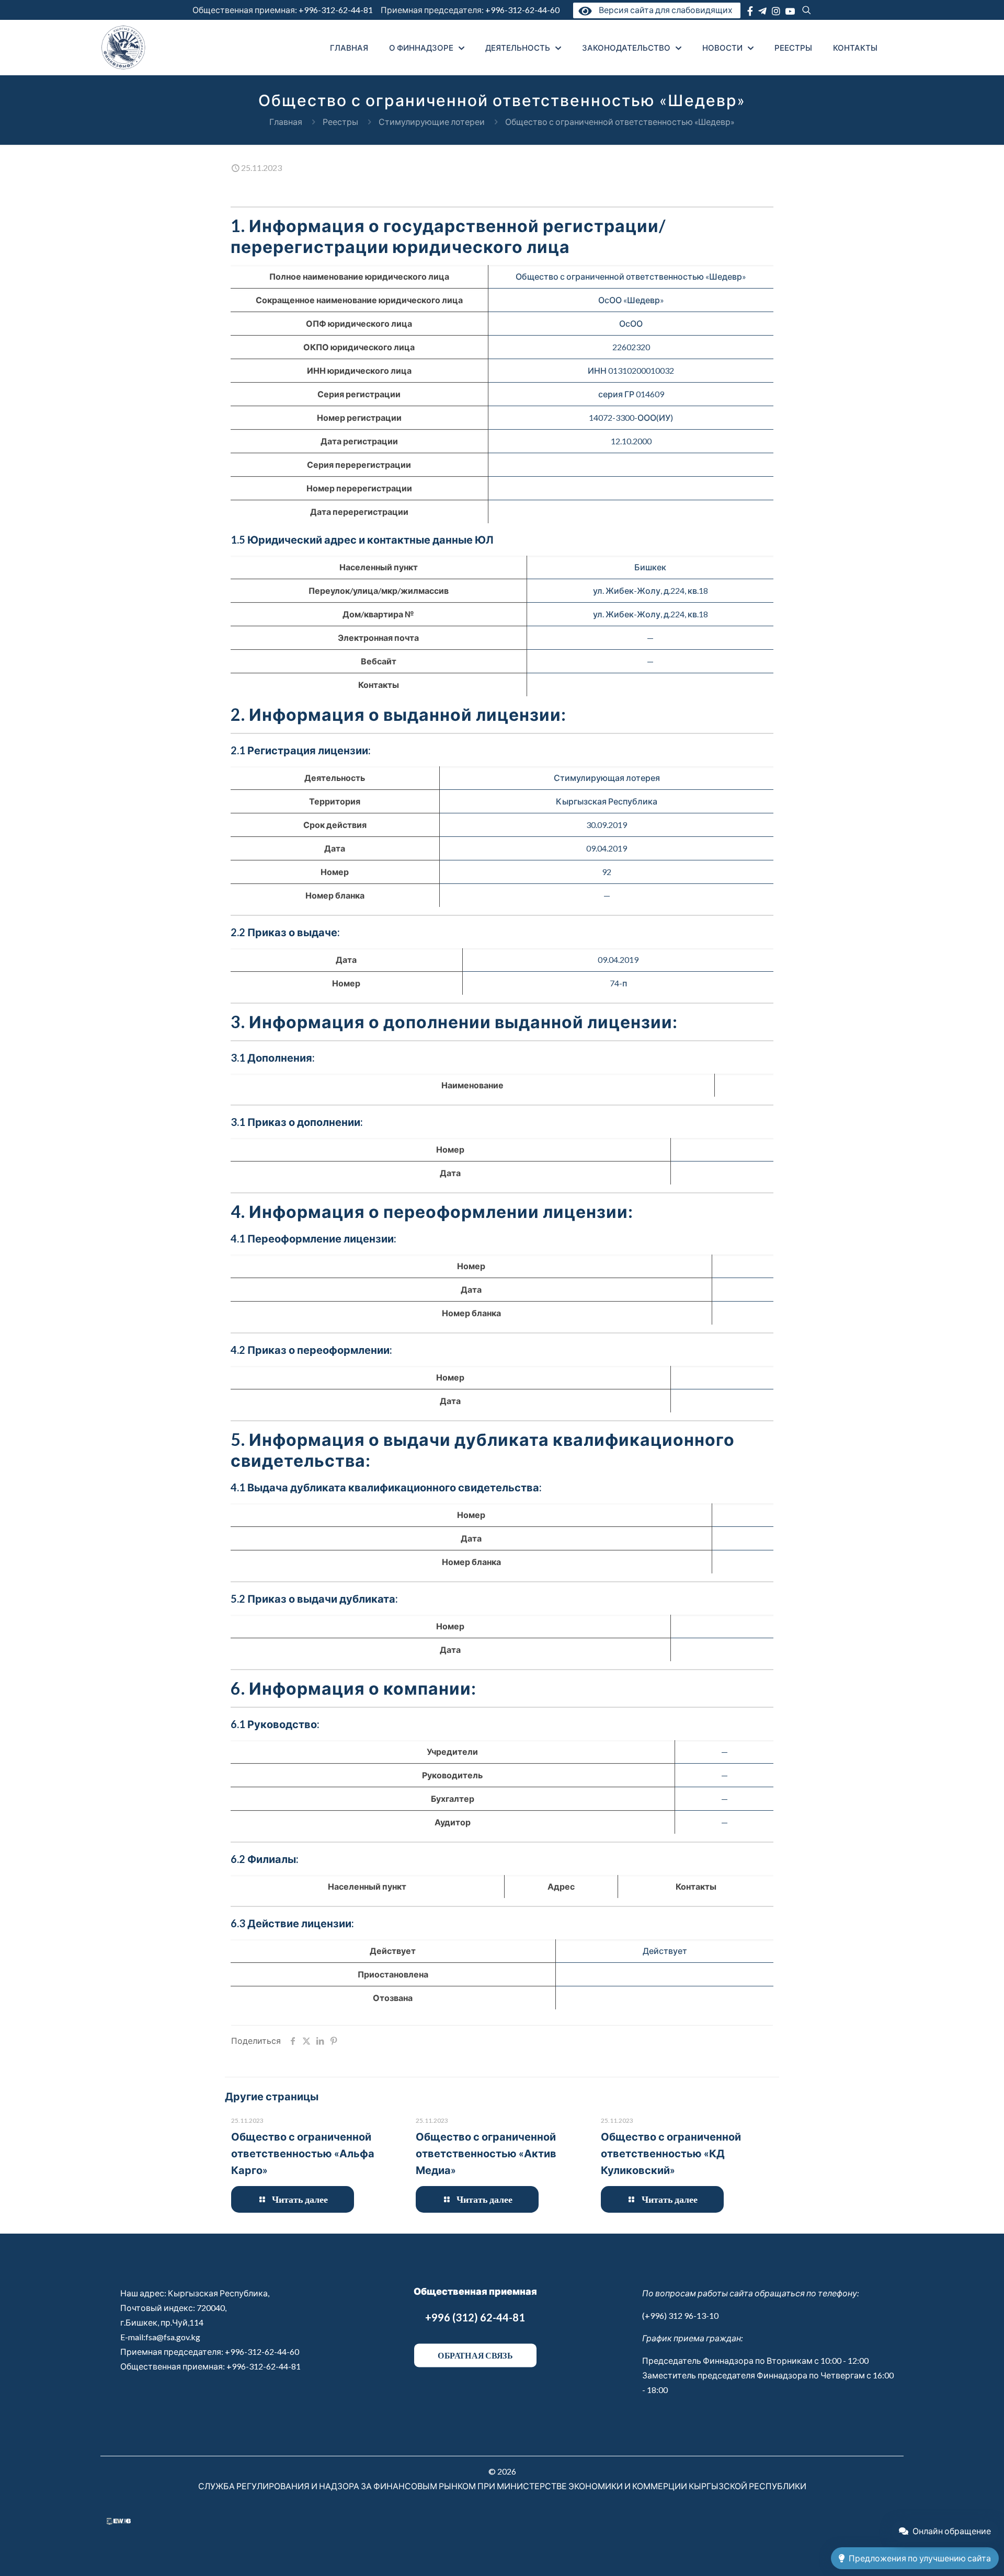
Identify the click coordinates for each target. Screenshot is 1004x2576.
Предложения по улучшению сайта (920, 2558)
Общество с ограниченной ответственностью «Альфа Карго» (303, 2153)
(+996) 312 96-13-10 (680, 2315)
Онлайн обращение (952, 2531)
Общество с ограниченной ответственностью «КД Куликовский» (671, 2153)
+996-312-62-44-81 (336, 10)
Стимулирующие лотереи (432, 122)
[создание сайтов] (119, 2521)
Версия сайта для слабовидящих (664, 10)
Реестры (340, 122)
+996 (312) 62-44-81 (475, 2317)
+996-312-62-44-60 (523, 10)
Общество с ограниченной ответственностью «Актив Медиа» (486, 2153)
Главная (286, 122)
